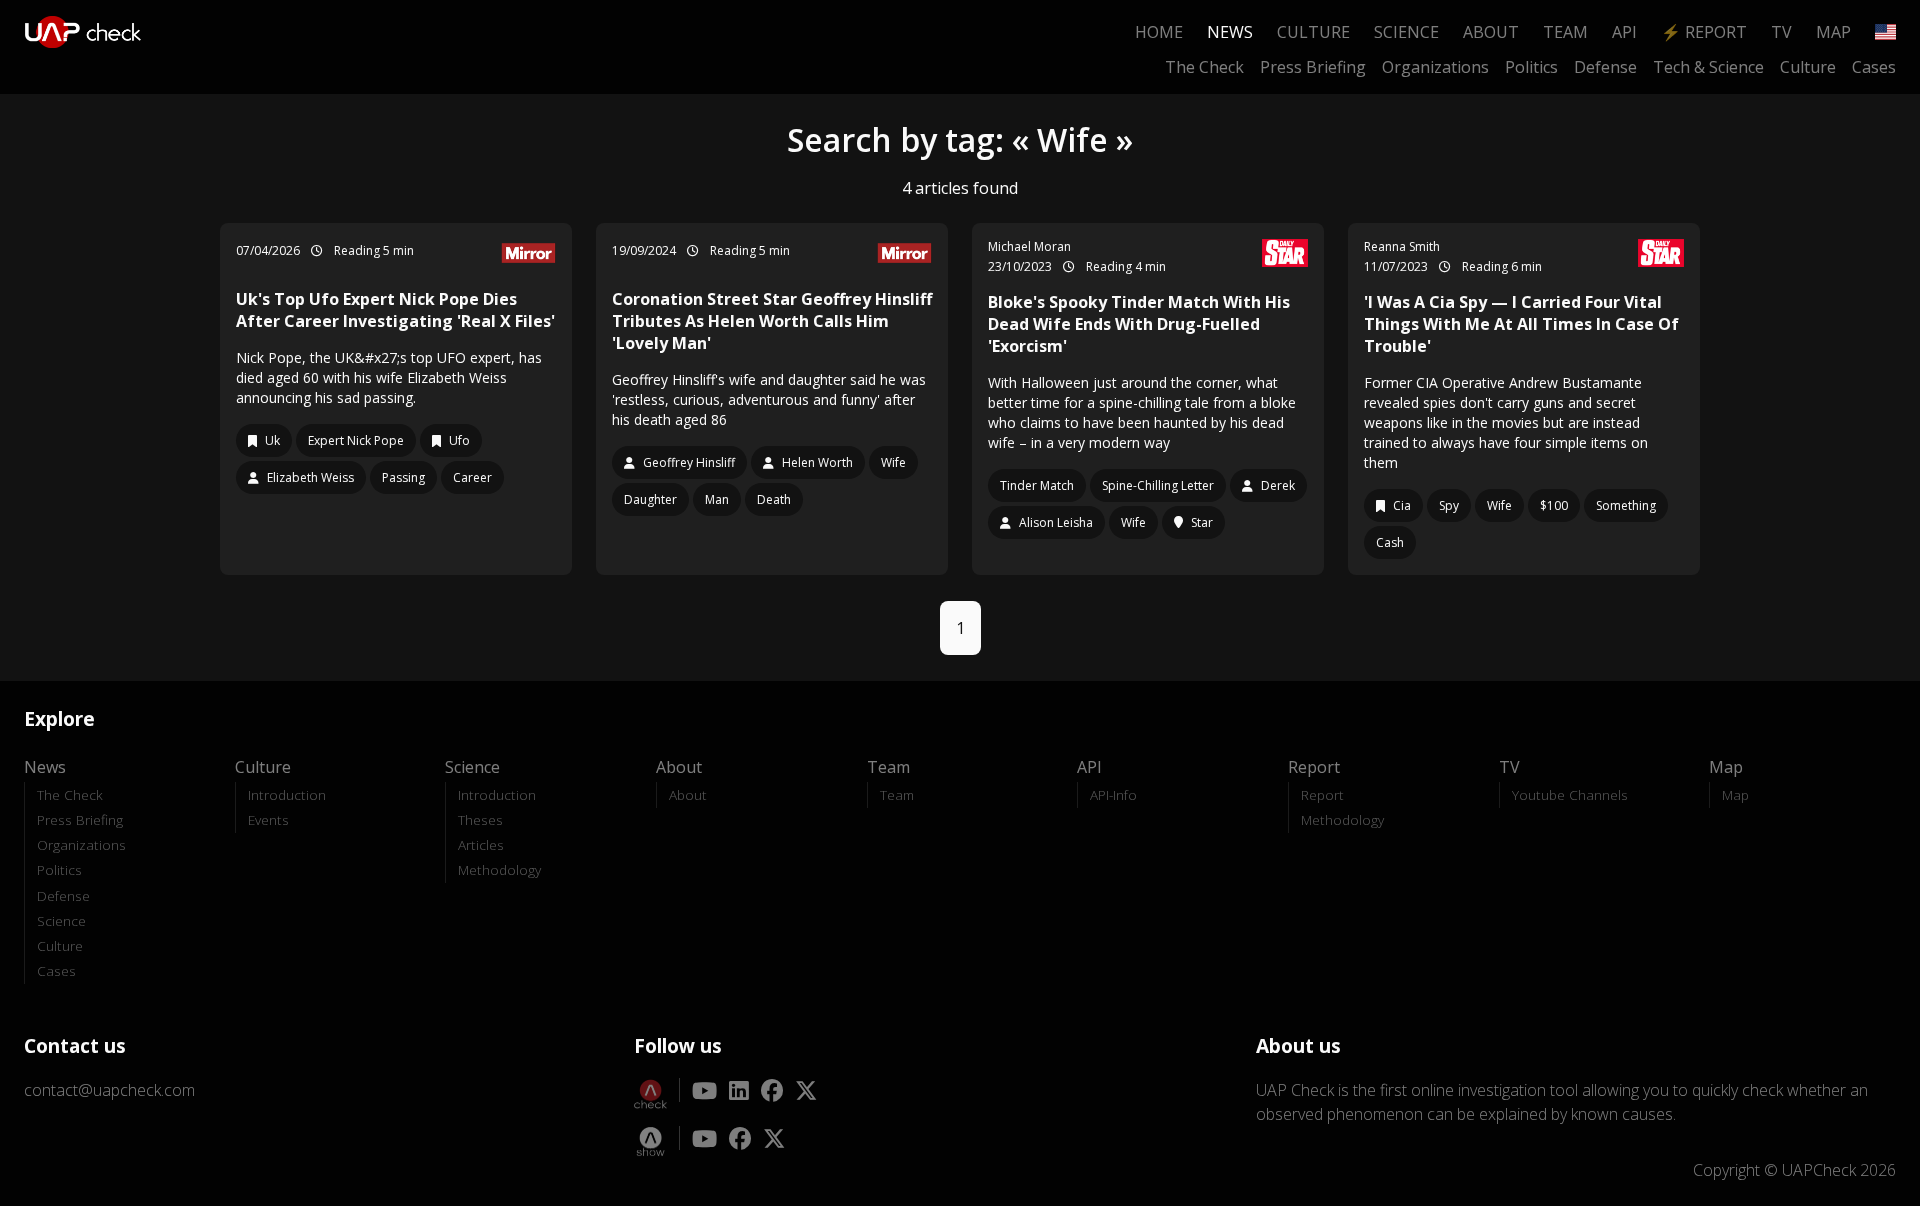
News (1230, 32)
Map (1833, 32)
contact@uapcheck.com (109, 1090)
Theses (480, 819)
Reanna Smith (1402, 246)
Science (1406, 32)
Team (1565, 32)
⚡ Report (1704, 32)
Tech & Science (1708, 67)
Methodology (499, 869)
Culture (1313, 32)
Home (1159, 32)
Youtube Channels (1570, 794)
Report (1322, 794)
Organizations (1435, 67)
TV (1781, 32)
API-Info (1113, 794)
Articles (481, 844)
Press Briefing (1313, 67)
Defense (1605, 67)
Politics (1531, 67)
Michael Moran (1029, 246)
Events (268, 819)
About (1491, 32)
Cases (1874, 67)
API (1624, 32)
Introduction (287, 794)
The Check (1204, 67)
